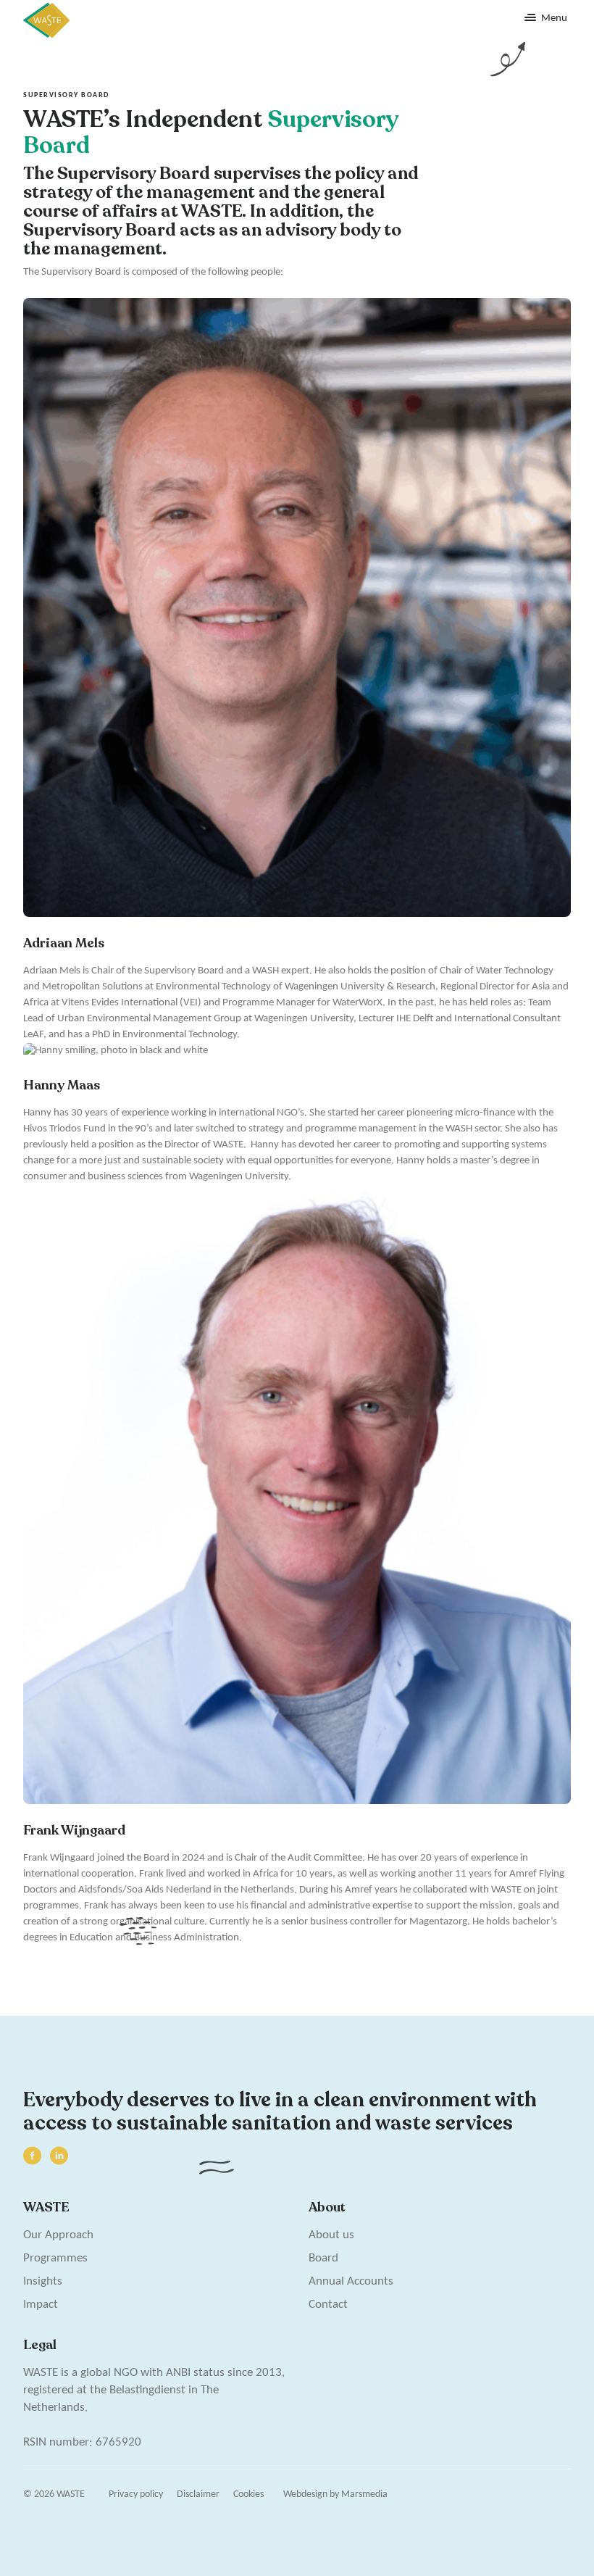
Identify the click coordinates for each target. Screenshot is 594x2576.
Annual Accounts (351, 2281)
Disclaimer (198, 2494)
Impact (41, 2305)
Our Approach (58, 2235)
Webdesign (305, 2494)
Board (323, 2258)
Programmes (55, 2258)
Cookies (248, 2494)
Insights (43, 2281)
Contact (328, 2305)
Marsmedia (364, 2494)
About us (331, 2235)
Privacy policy (136, 2494)
